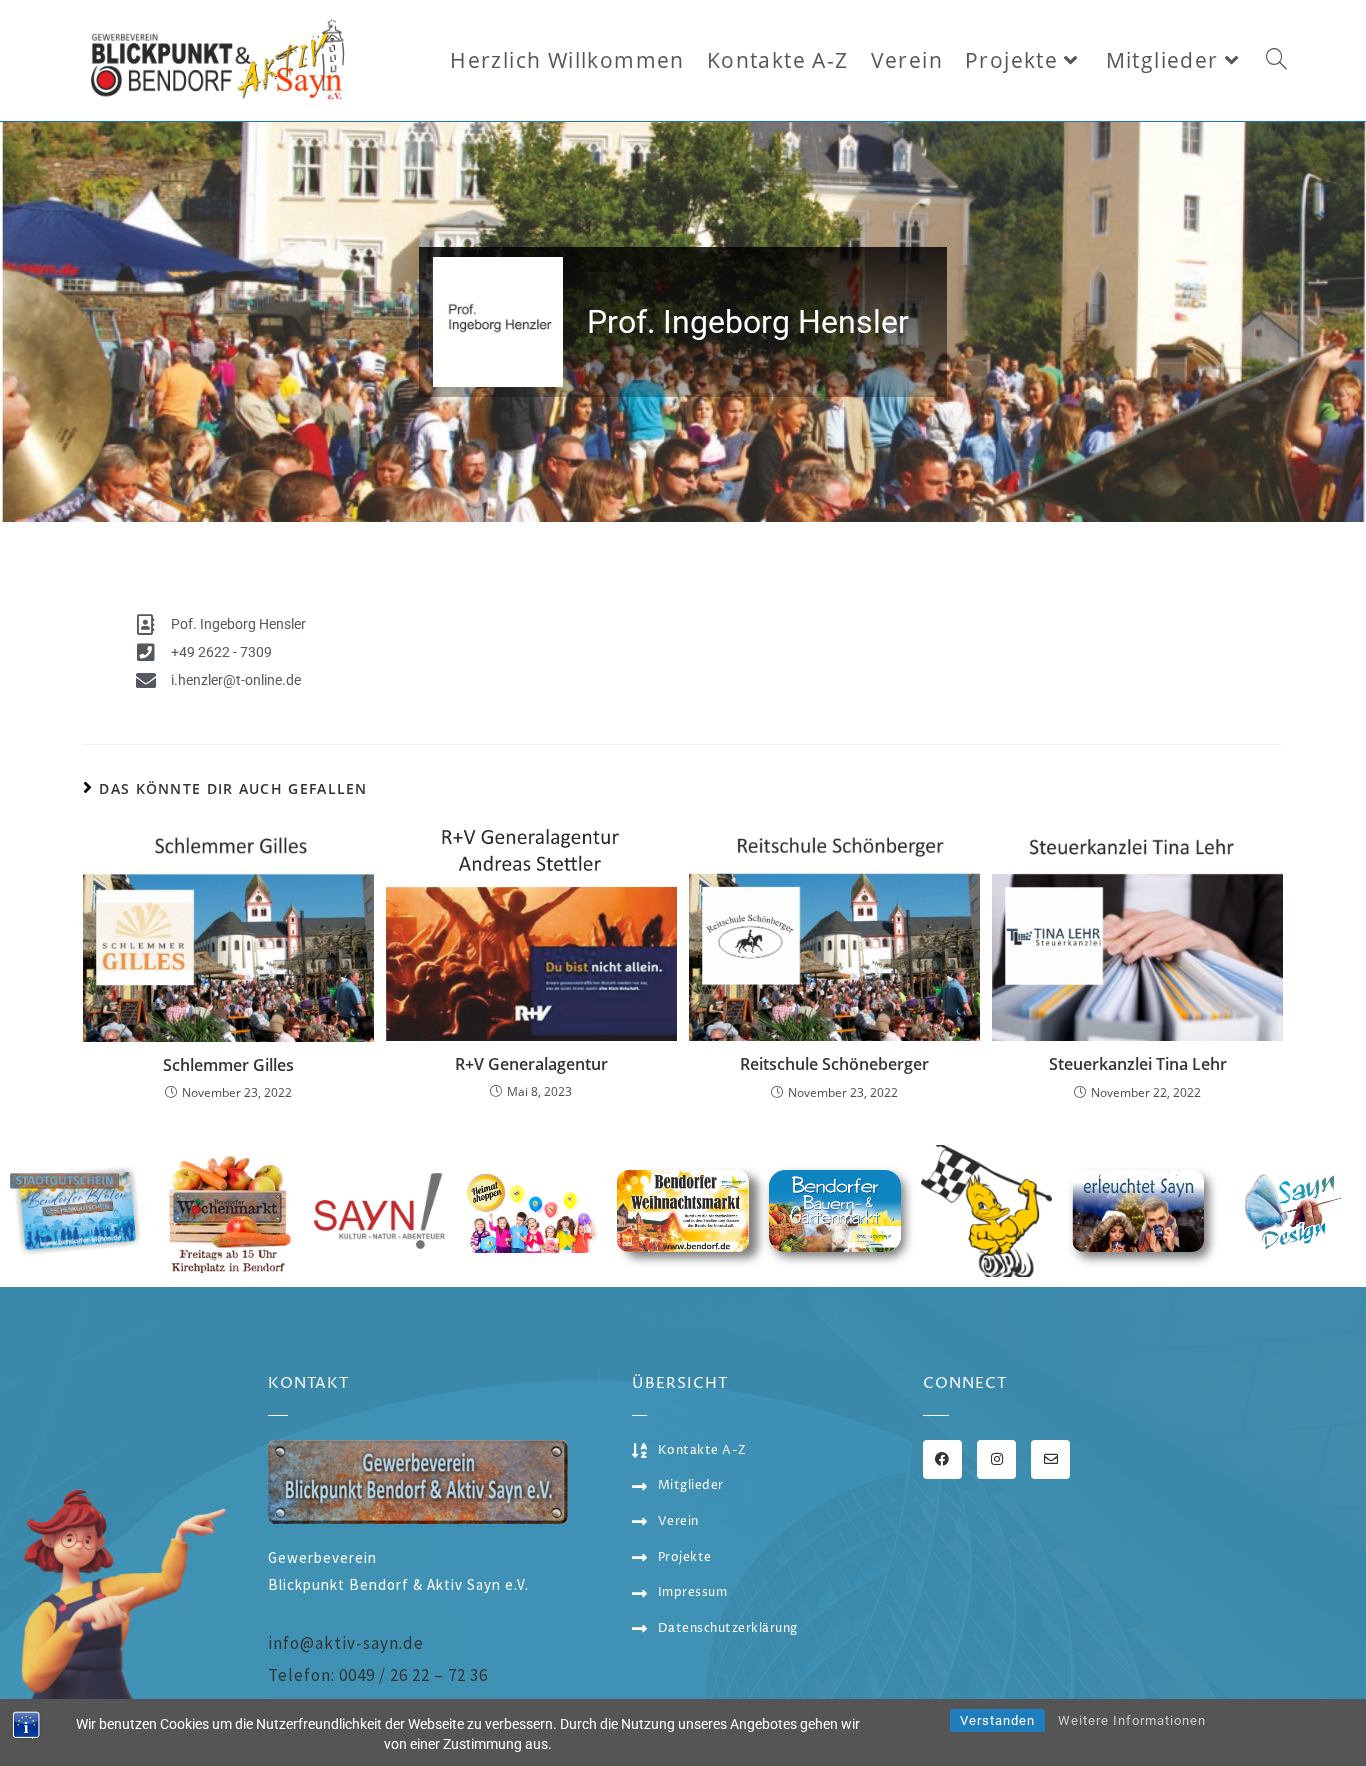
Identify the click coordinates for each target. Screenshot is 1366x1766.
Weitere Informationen (1132, 1720)
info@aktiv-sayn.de (346, 1643)
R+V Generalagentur (531, 1064)
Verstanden (997, 1720)
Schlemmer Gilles (228, 1065)
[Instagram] (996, 1459)
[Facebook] (942, 1459)
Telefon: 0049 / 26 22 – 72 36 (378, 1675)
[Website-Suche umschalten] (1276, 60)
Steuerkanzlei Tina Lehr (1138, 1064)
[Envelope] (1050, 1459)
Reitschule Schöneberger (834, 1064)
